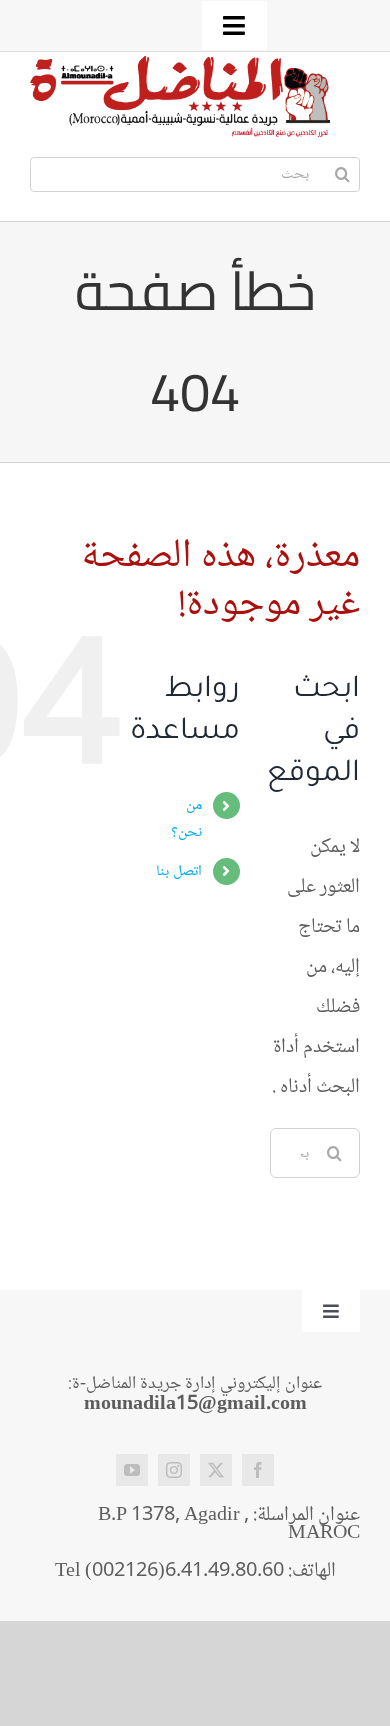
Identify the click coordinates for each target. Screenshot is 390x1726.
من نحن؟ (186, 819)
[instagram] (174, 1470)
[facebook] (258, 1470)
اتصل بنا (179, 871)
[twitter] (216, 1470)
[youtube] (132, 1470)
